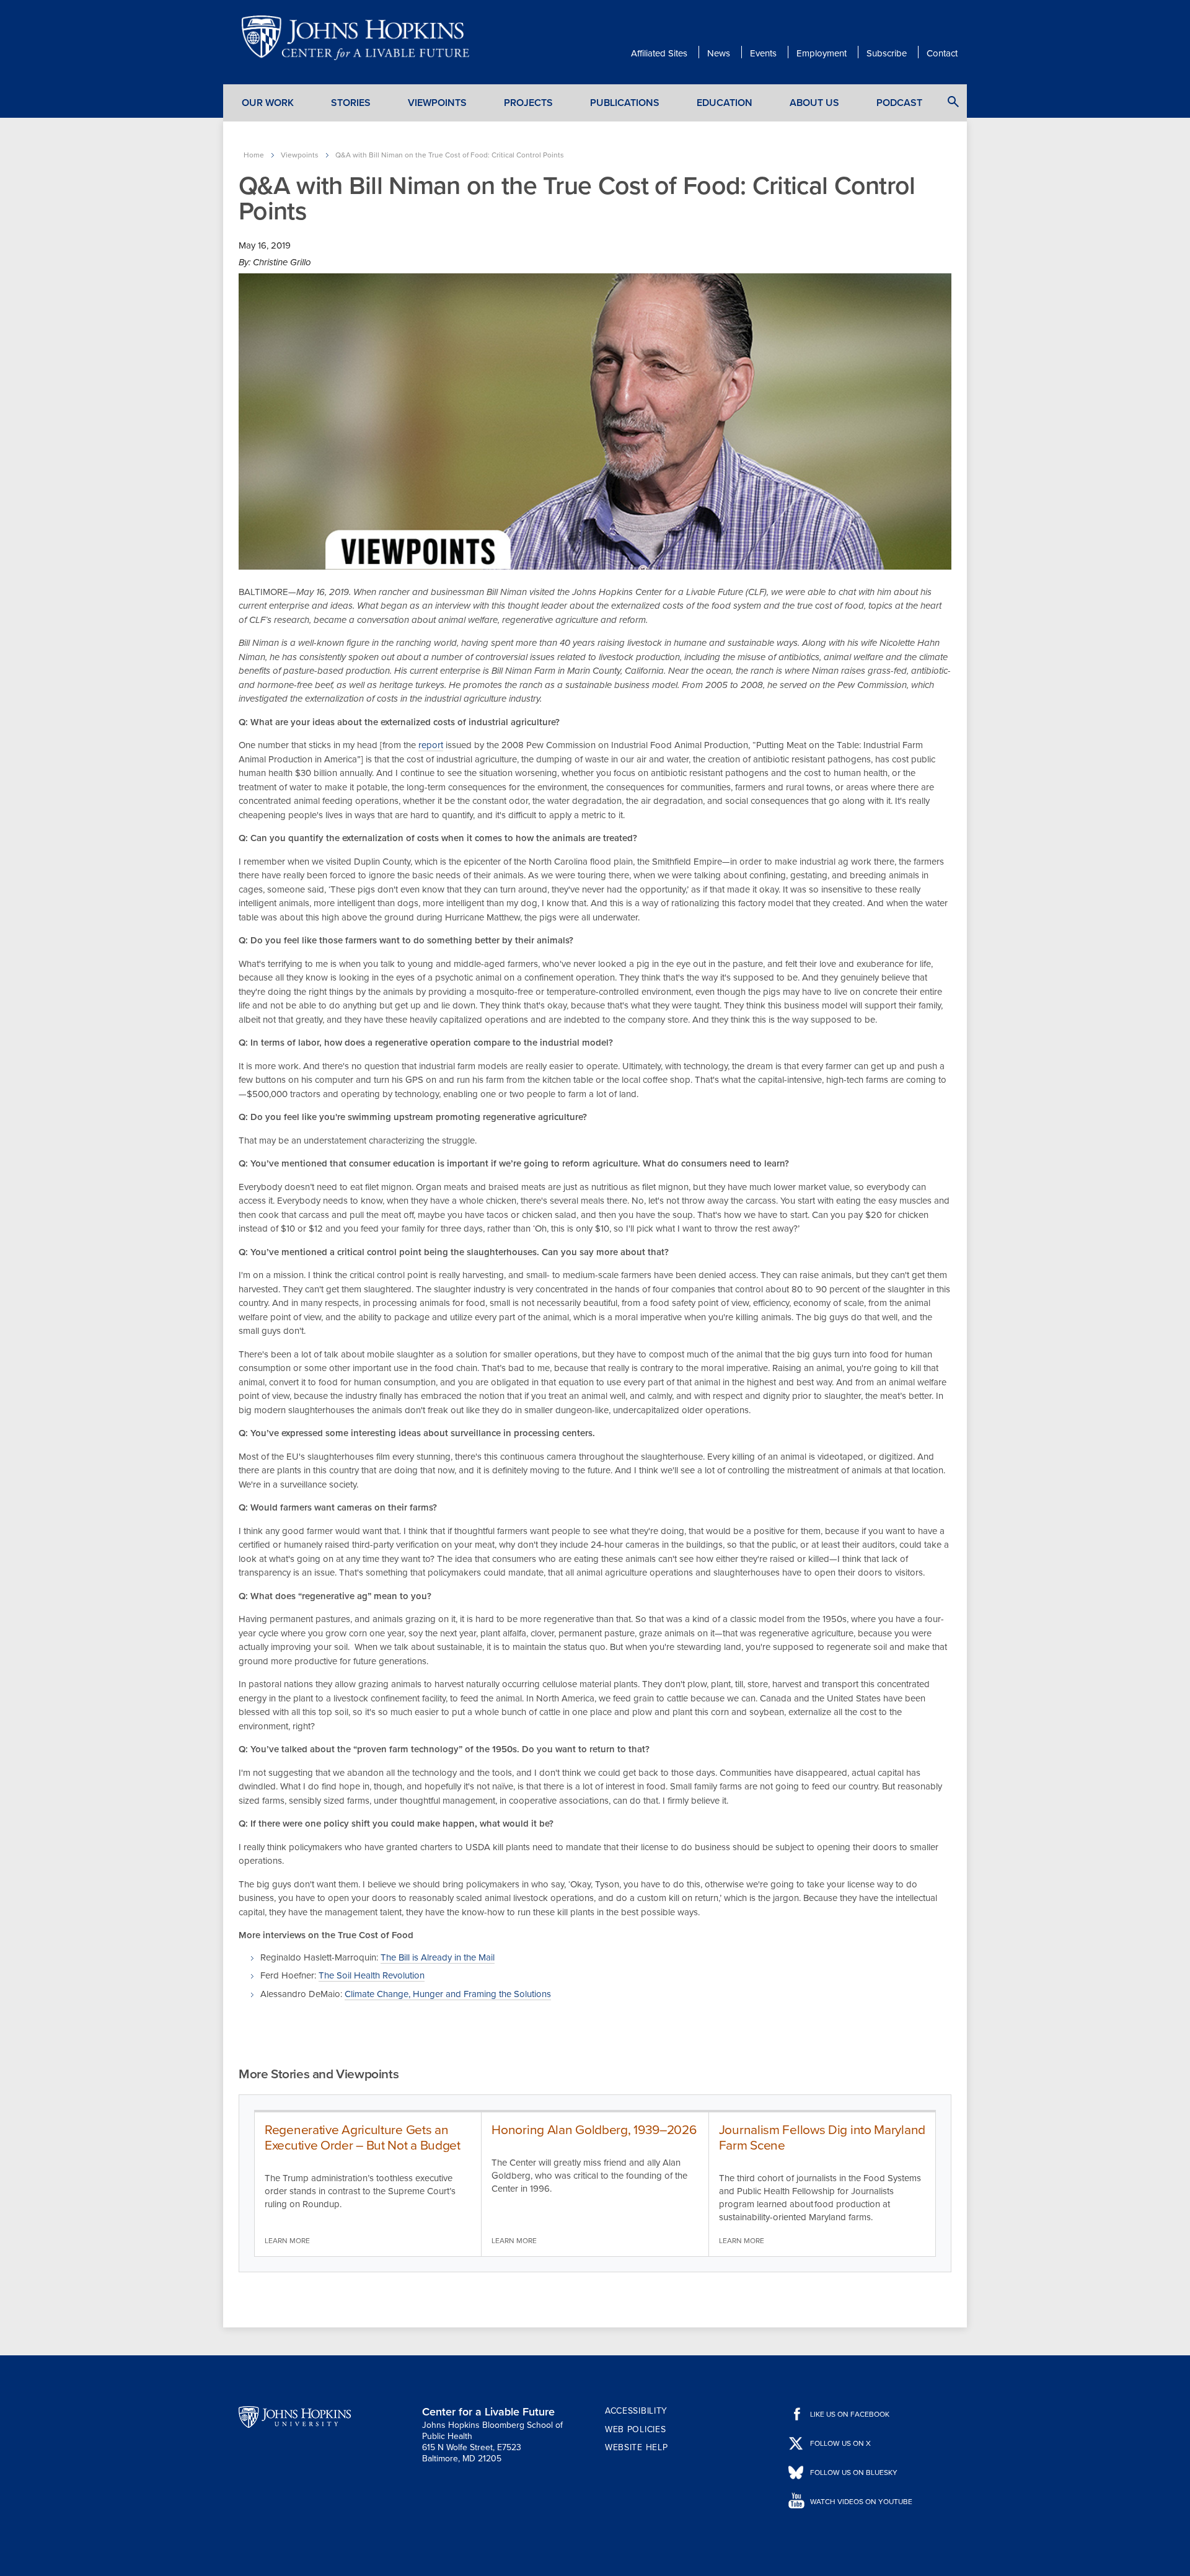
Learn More (287, 2241)
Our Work (268, 103)
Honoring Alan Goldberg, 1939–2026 (594, 2130)
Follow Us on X (840, 2443)
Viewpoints (437, 103)
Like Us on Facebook (850, 2414)
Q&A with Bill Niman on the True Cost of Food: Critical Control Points (450, 155)
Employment (822, 53)
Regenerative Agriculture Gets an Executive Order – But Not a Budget (363, 2138)
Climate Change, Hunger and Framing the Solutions (448, 1994)
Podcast (899, 103)
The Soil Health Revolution (372, 1975)
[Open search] (953, 102)
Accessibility (636, 2411)
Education (725, 103)
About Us (814, 103)
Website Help (636, 2447)
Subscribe (887, 53)
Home (254, 155)
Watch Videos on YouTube (861, 2502)
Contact (942, 53)
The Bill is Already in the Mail (438, 1957)
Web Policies (635, 2429)
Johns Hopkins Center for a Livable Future (359, 38)
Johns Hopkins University (295, 2417)
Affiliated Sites (659, 53)
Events (763, 53)
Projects (528, 103)
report (431, 745)
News (719, 53)
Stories (351, 103)
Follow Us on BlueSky (854, 2472)
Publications (625, 103)
